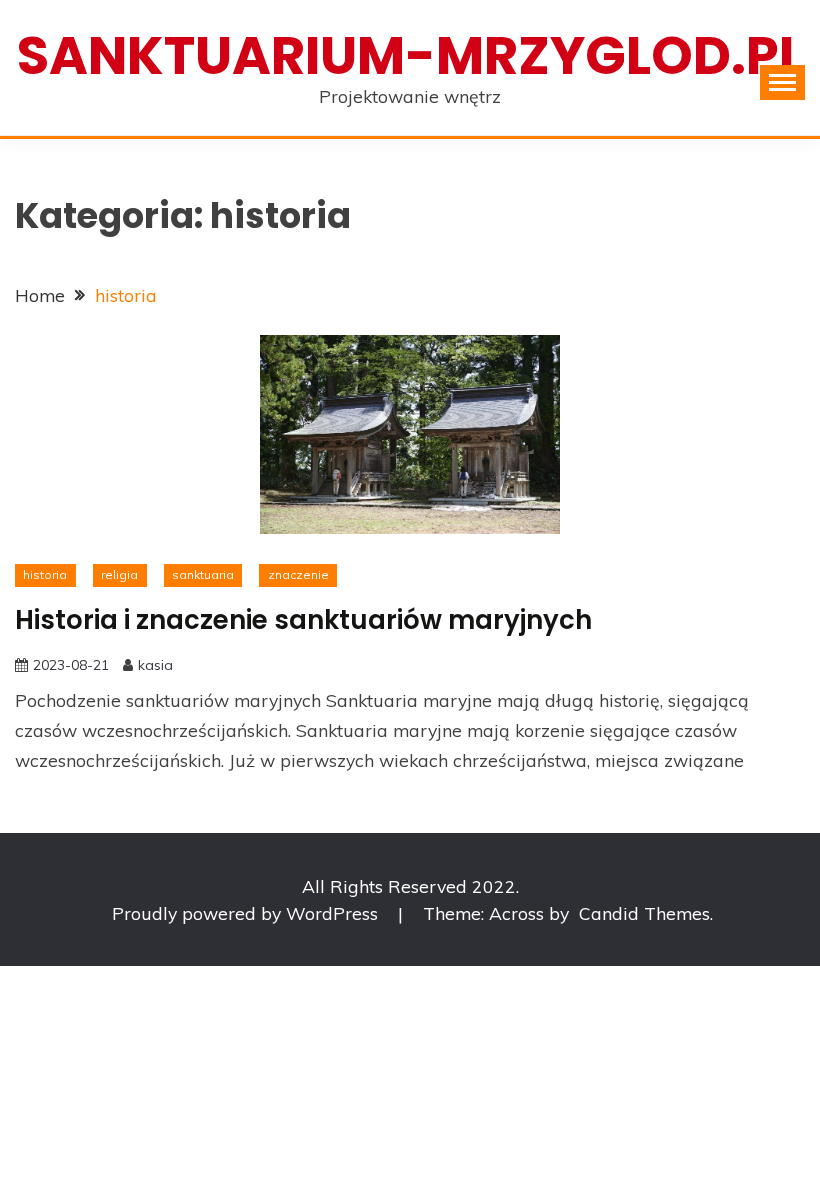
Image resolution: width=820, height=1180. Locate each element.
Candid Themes (644, 913)
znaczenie (298, 574)
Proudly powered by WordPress (247, 913)
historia (45, 574)
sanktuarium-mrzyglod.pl (410, 55)
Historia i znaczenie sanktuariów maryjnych (303, 620)
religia (119, 574)
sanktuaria (203, 574)
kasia (155, 665)
